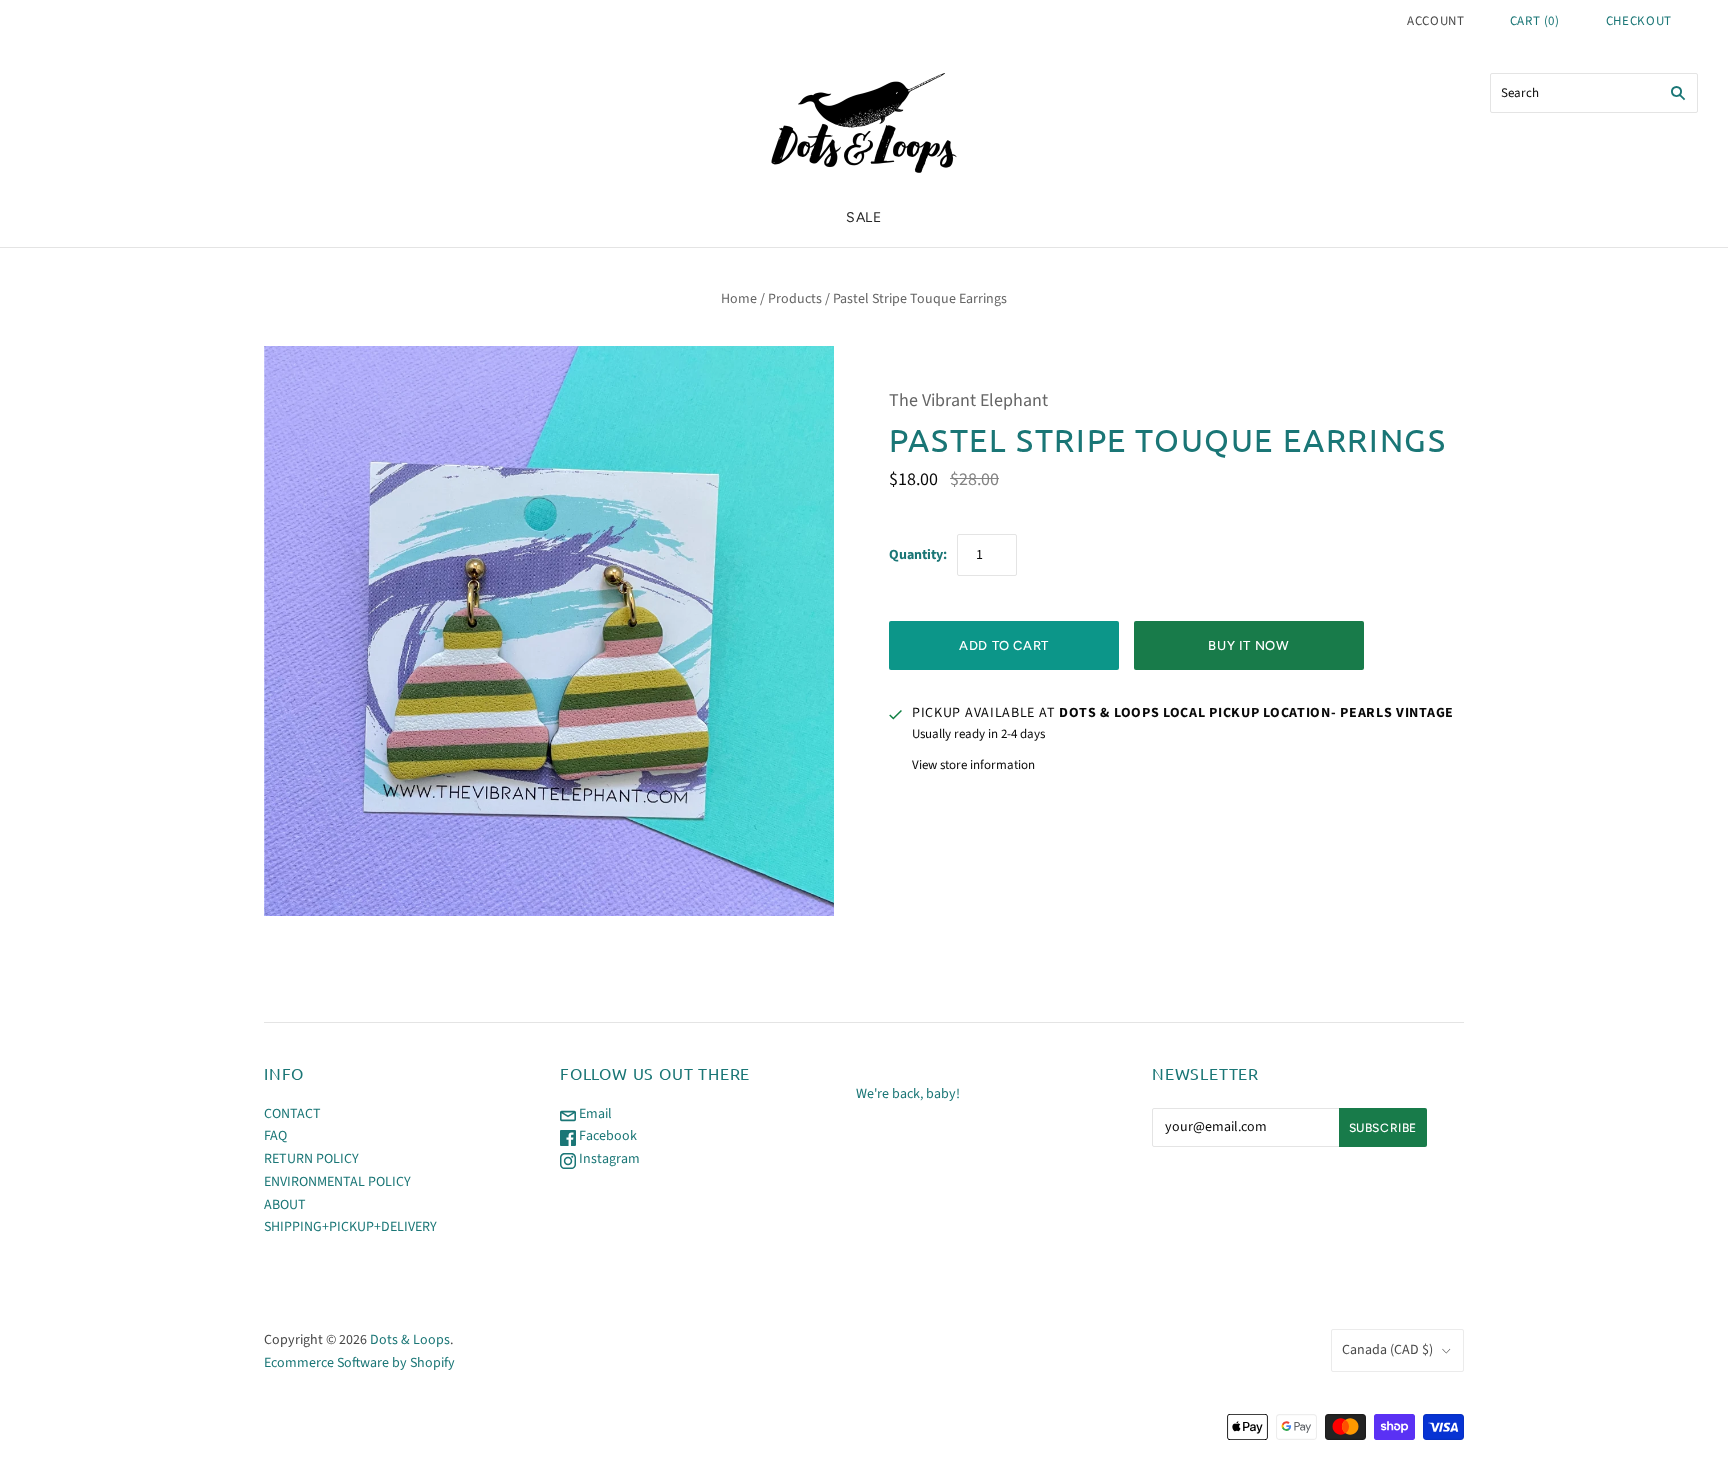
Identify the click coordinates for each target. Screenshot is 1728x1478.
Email (594, 1114)
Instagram (608, 1159)
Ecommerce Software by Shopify (359, 1363)
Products (795, 299)
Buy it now (1249, 645)
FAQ (275, 1136)
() (1535, 21)
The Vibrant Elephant (968, 400)
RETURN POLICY (311, 1159)
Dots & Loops (410, 1340)
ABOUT (285, 1205)
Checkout (1639, 21)
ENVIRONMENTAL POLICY (337, 1182)
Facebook (606, 1136)
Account (1436, 21)
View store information (973, 765)
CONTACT (292, 1114)
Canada (1387, 1350)
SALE (864, 217)
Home (739, 299)
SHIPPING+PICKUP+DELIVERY (350, 1227)
